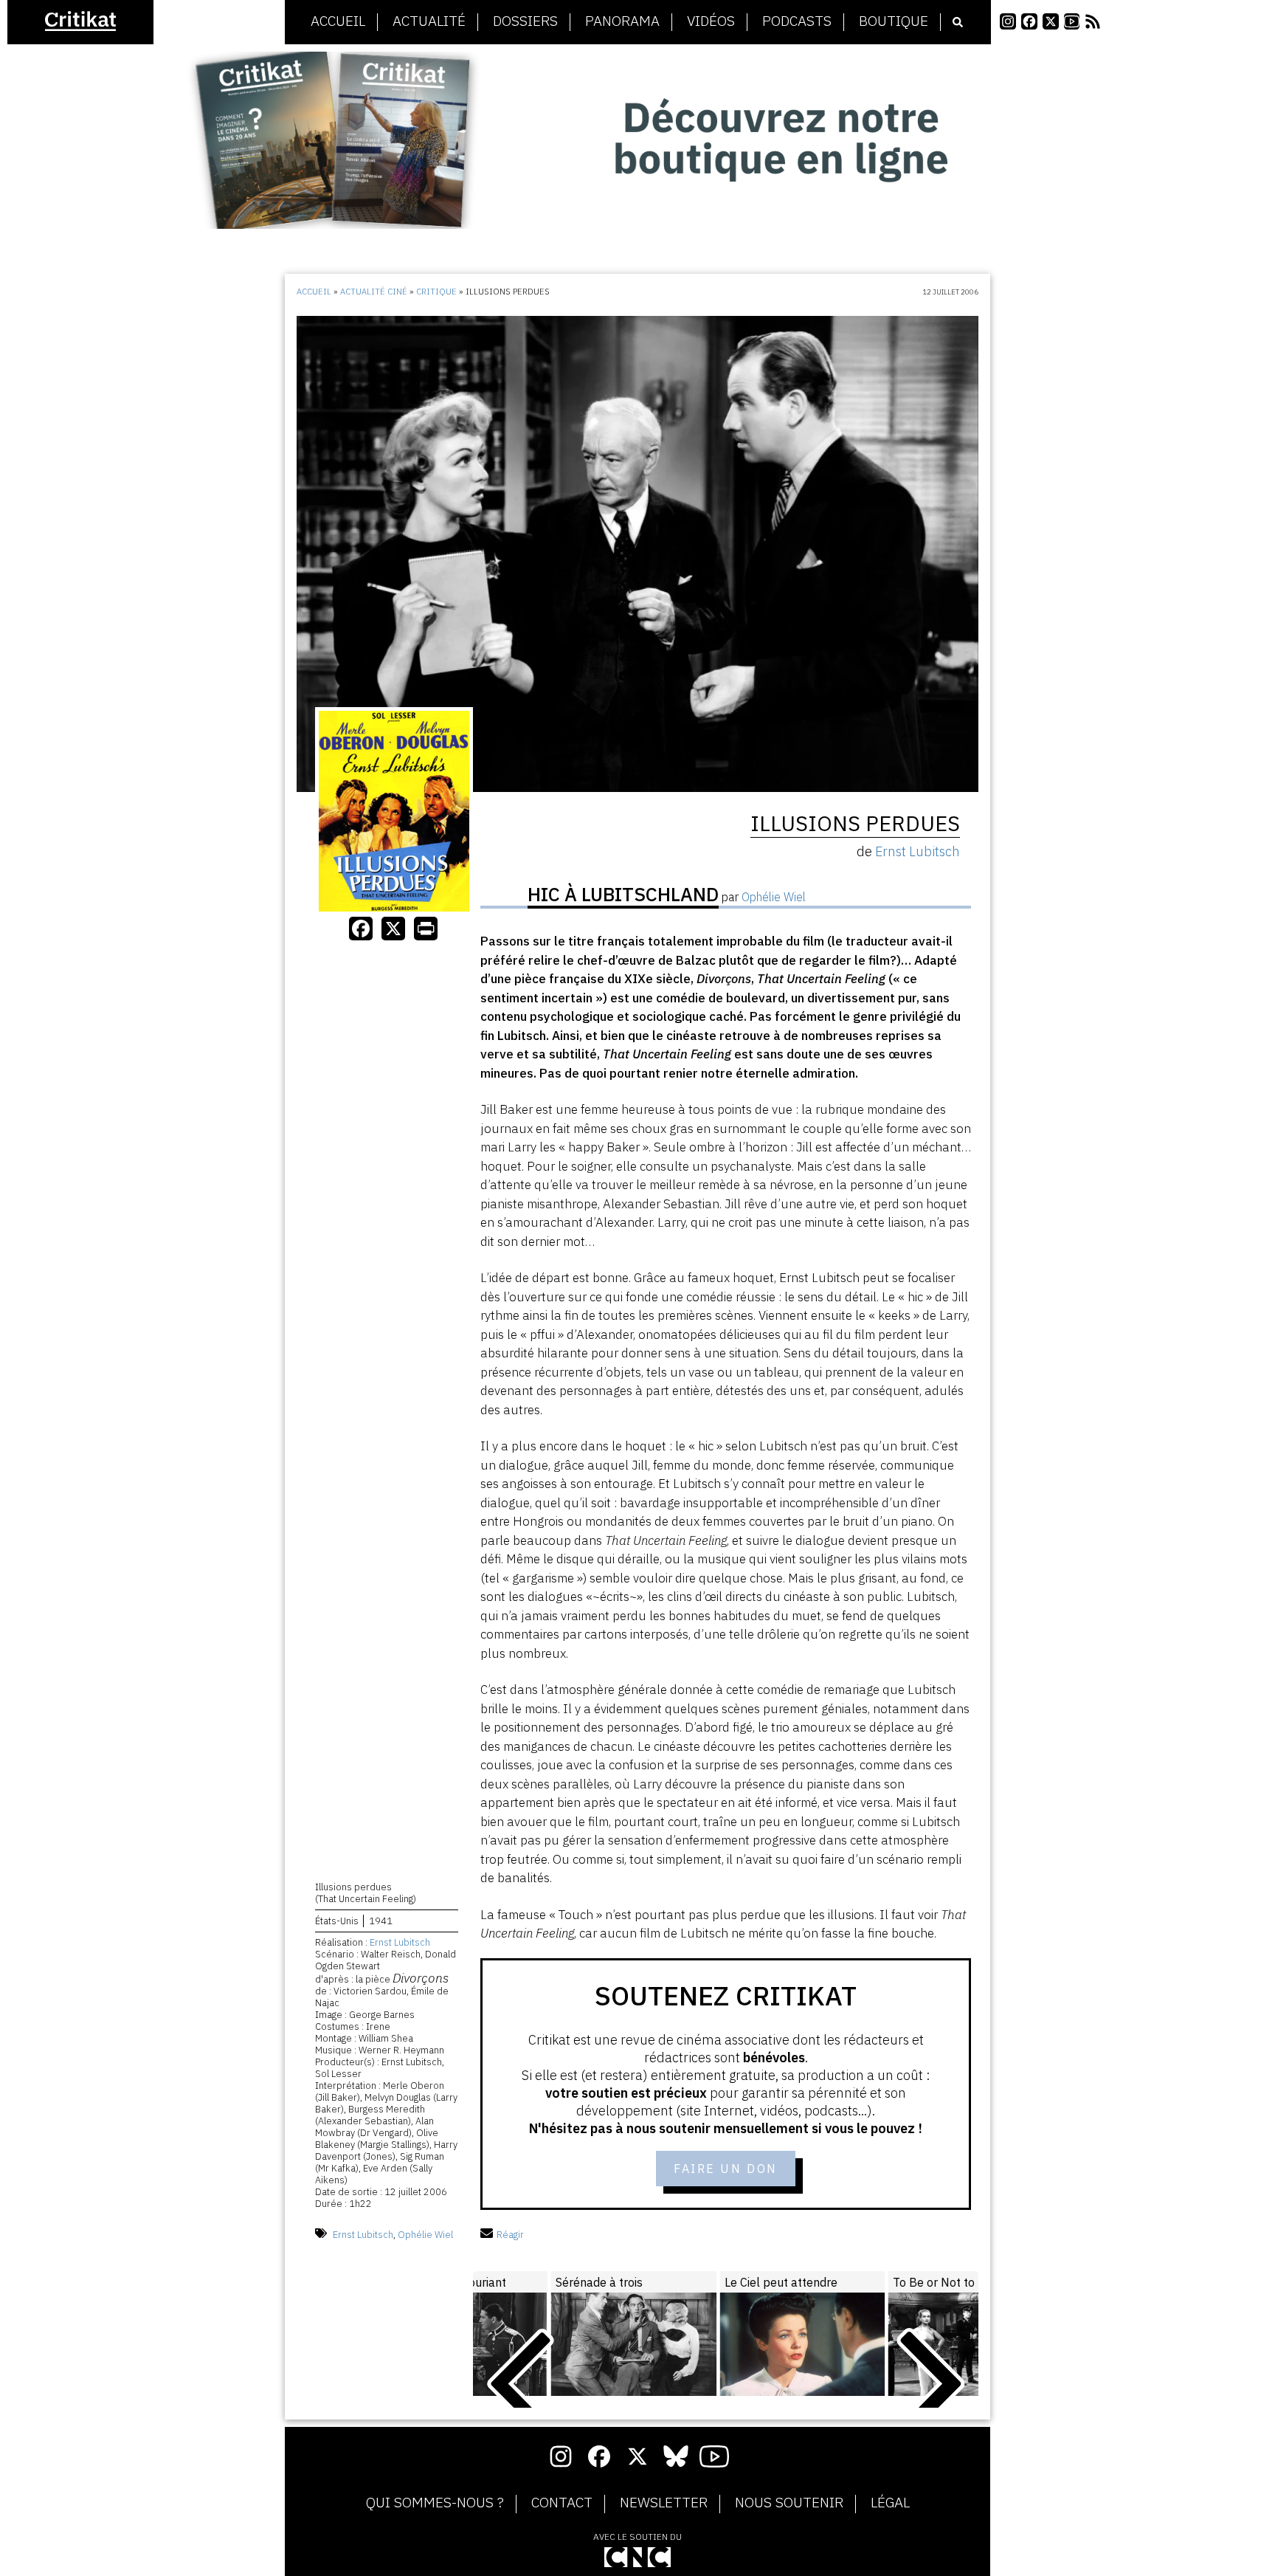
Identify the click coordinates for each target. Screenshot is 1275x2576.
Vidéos (711, 21)
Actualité (429, 21)
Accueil (338, 21)
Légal (890, 2503)
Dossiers (525, 21)
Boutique (894, 21)
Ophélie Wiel (425, 2235)
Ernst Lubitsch (400, 1942)
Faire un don (726, 2169)
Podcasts (797, 21)
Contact (562, 2503)
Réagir (510, 2235)
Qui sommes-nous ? (435, 2503)
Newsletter (664, 2503)
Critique (436, 292)
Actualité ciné (374, 292)
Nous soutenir (789, 2503)
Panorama (622, 21)
